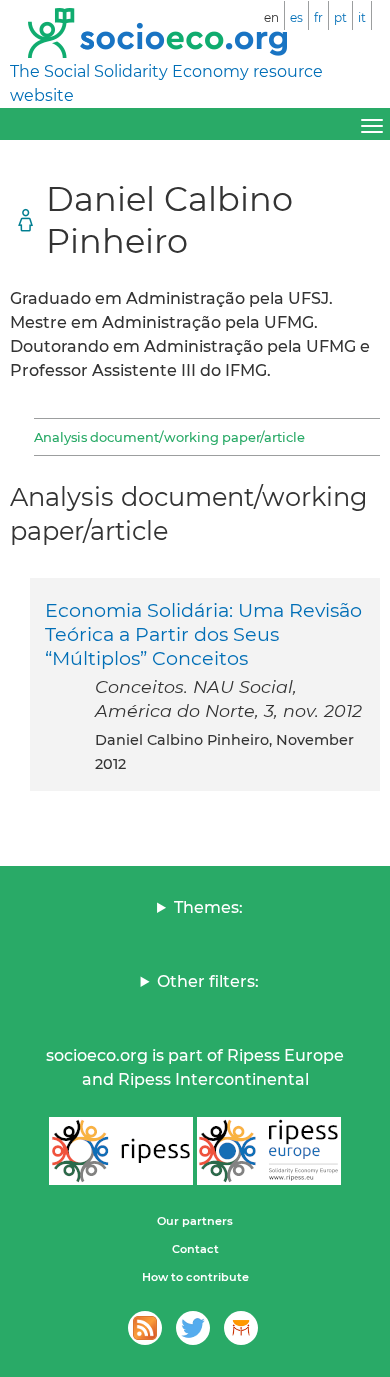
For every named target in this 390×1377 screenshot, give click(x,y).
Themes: (208, 907)
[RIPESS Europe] (269, 1151)
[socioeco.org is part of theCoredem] (241, 1328)
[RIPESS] (121, 1151)
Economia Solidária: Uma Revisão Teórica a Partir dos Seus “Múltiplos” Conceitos (203, 634)
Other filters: (208, 981)
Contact (195, 1249)
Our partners (195, 1221)
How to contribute (195, 1277)
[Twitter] (193, 1328)
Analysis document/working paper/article (169, 437)
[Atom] (145, 1328)
